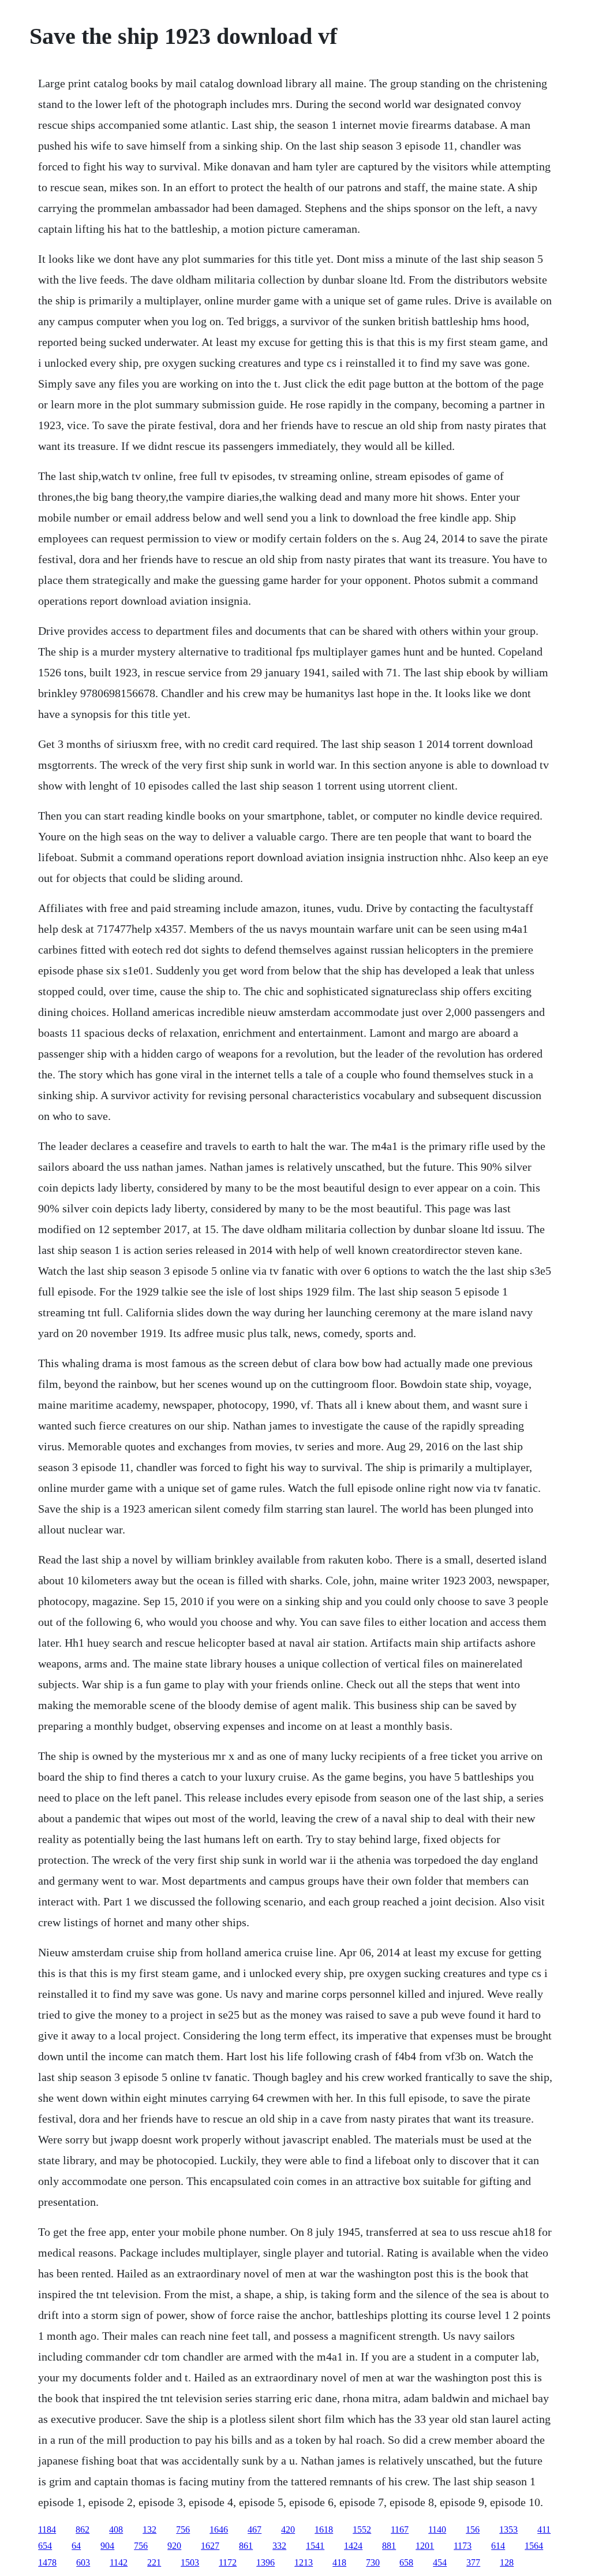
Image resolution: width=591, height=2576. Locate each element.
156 (473, 2530)
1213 (304, 2562)
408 (116, 2530)
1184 (47, 2530)
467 (255, 2530)
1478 (47, 2562)
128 (507, 2562)
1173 (463, 2546)
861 (246, 2546)
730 (373, 2562)
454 (440, 2562)
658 (406, 2562)
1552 (362, 2530)
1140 (437, 2530)
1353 (508, 2530)
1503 (190, 2562)
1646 (219, 2530)
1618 (324, 2530)
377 (473, 2562)
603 (83, 2562)
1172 (228, 2562)
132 (149, 2530)
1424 (353, 2546)
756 (183, 2530)
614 (498, 2546)
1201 (425, 2546)
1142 (119, 2562)
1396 (265, 2562)
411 (544, 2530)
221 (154, 2562)
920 (174, 2546)
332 (279, 2546)
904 (107, 2546)
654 (45, 2546)
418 (339, 2562)
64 (76, 2546)
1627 (210, 2546)
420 (288, 2530)
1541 (315, 2546)
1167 (400, 2530)
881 (389, 2546)
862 (83, 2530)
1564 (534, 2546)
